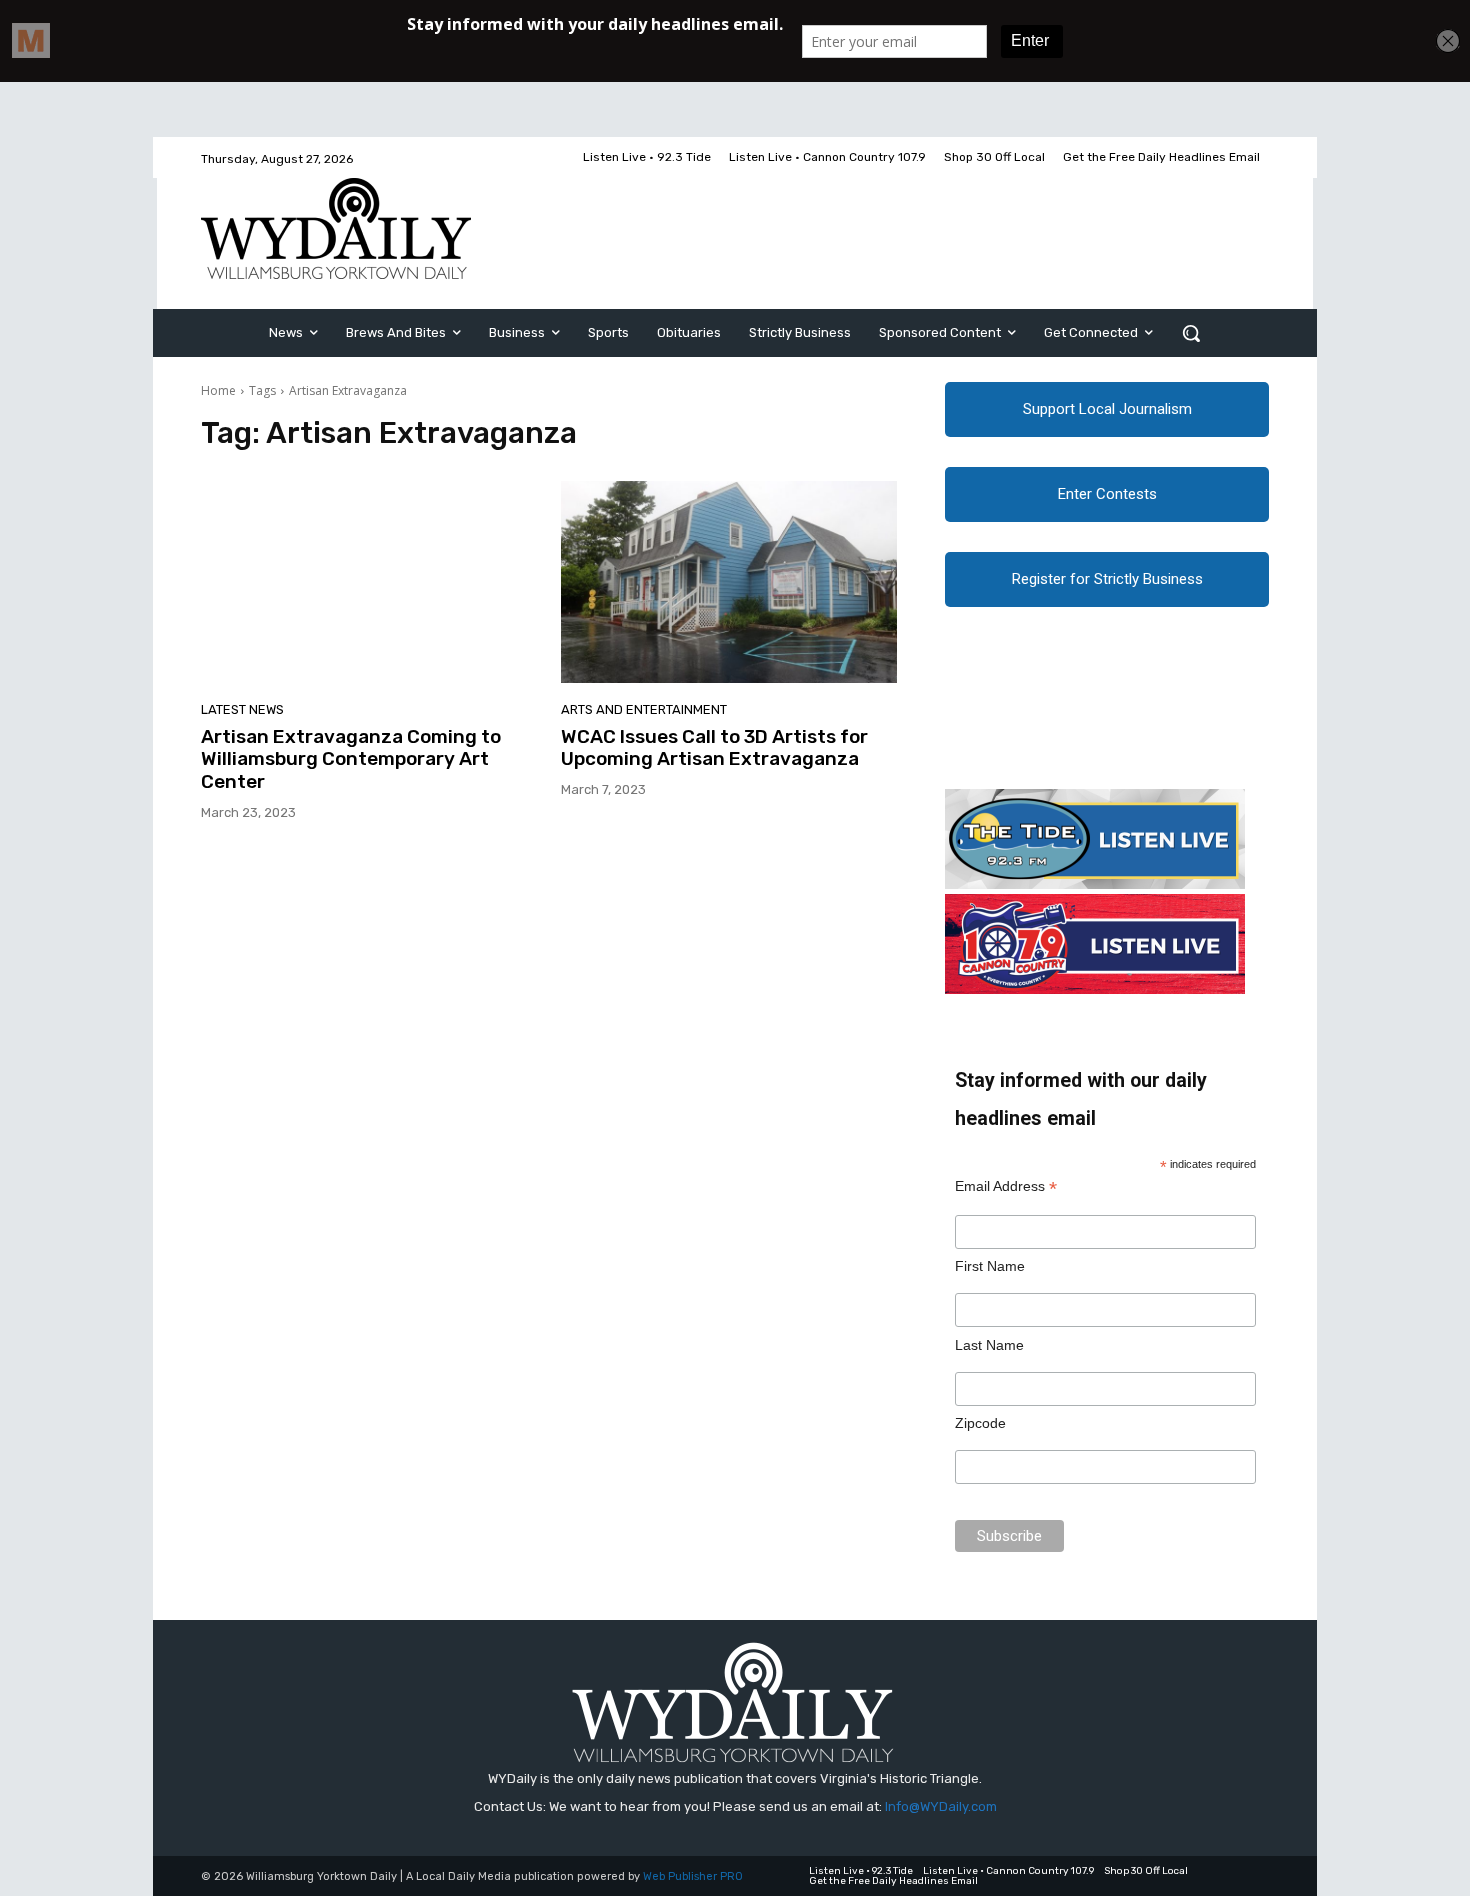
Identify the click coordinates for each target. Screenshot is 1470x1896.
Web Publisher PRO (693, 1876)
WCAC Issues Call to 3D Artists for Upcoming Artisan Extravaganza (714, 748)
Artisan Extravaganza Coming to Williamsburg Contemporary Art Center (351, 759)
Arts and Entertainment (644, 709)
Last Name (989, 1345)
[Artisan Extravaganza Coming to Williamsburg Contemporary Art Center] (369, 582)
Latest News (242, 709)
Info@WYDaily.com (941, 1806)
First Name (990, 1266)
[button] (1191, 333)
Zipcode (980, 1423)
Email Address (1006, 1186)
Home (218, 390)
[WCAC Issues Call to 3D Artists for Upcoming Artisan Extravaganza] (729, 582)
